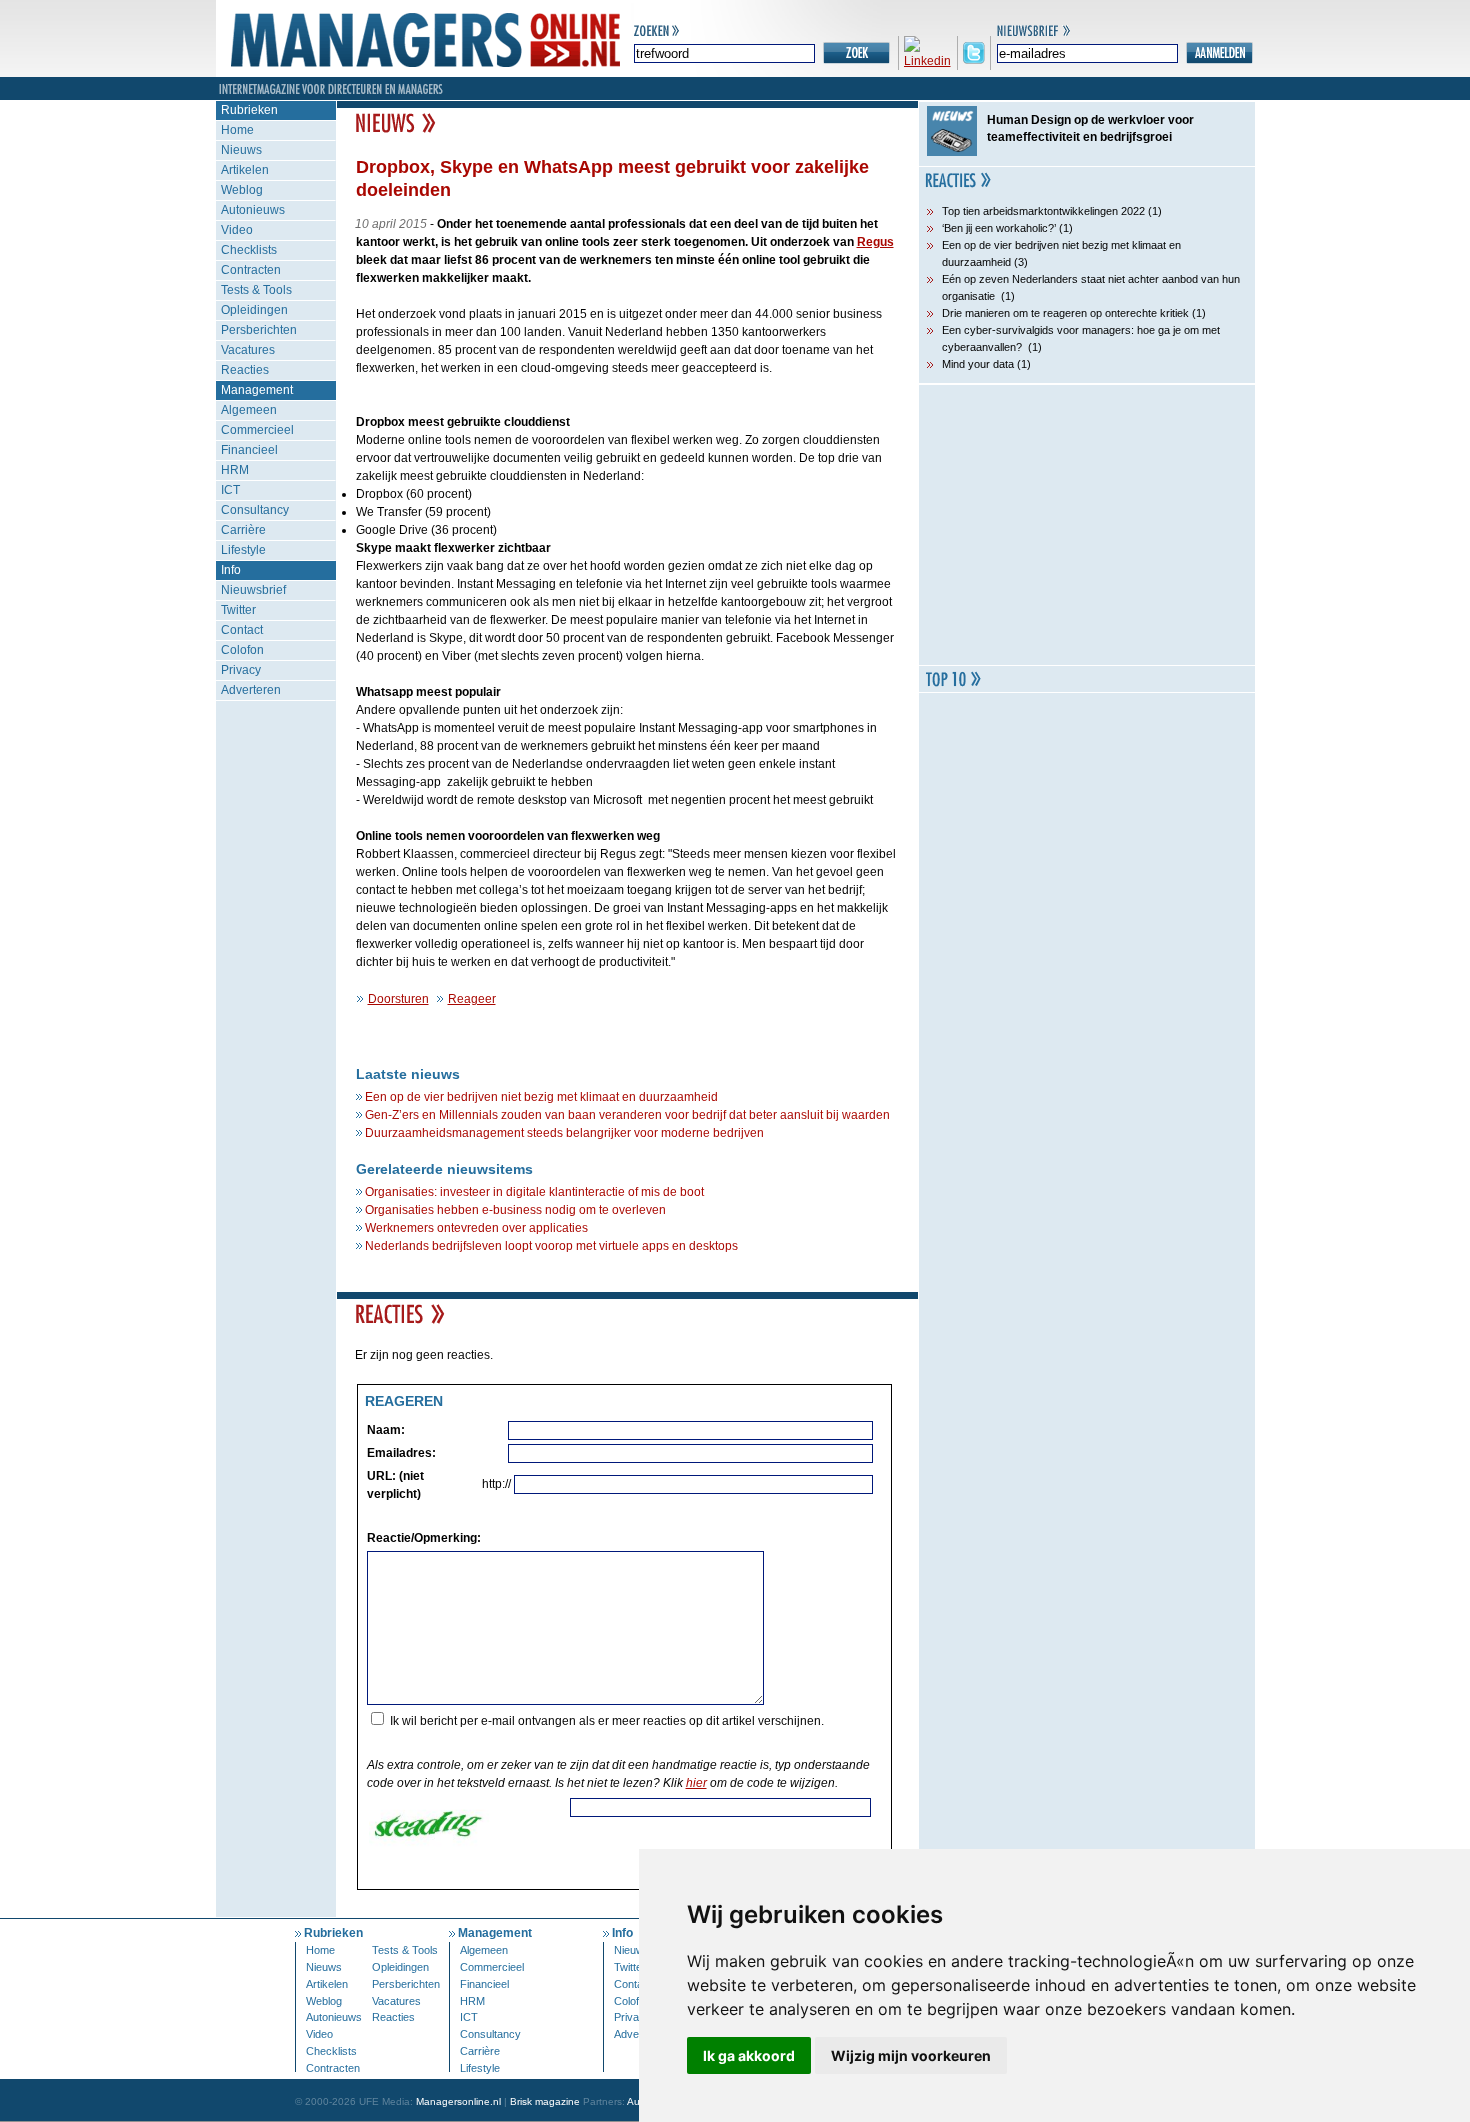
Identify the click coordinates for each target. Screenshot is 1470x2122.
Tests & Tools (256, 290)
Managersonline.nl (458, 2101)
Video (237, 230)
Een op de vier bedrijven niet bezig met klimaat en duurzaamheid (541, 1097)
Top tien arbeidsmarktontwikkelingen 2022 (1043, 211)
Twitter (238, 610)
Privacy (241, 670)
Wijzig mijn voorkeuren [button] (911, 2055)
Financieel (249, 450)
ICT (230, 490)
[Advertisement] (1087, 525)
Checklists (249, 250)
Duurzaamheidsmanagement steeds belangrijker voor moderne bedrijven (564, 1133)
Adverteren (251, 690)
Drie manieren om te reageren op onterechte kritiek (1065, 313)
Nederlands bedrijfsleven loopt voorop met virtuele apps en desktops (551, 1246)
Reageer (472, 999)
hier (696, 1783)
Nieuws (241, 150)
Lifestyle (243, 550)
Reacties (245, 370)
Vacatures (248, 350)
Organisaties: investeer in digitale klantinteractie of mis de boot (534, 1192)
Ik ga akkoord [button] (749, 2055)
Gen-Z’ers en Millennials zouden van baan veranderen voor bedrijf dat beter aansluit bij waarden (627, 1115)
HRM (235, 470)
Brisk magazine (545, 2101)
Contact (242, 630)
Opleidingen (254, 310)
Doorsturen (398, 999)
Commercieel (257, 430)
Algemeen (249, 410)
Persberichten (259, 330)
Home (237, 130)
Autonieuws (253, 210)
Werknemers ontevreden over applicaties (476, 1228)
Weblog (242, 190)
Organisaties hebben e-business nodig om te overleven (515, 1210)
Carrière (243, 530)
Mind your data (978, 364)
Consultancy (255, 510)
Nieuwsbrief (253, 590)
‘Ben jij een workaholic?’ (999, 228)
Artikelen (245, 170)
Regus (875, 242)
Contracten (251, 270)
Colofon (242, 650)
